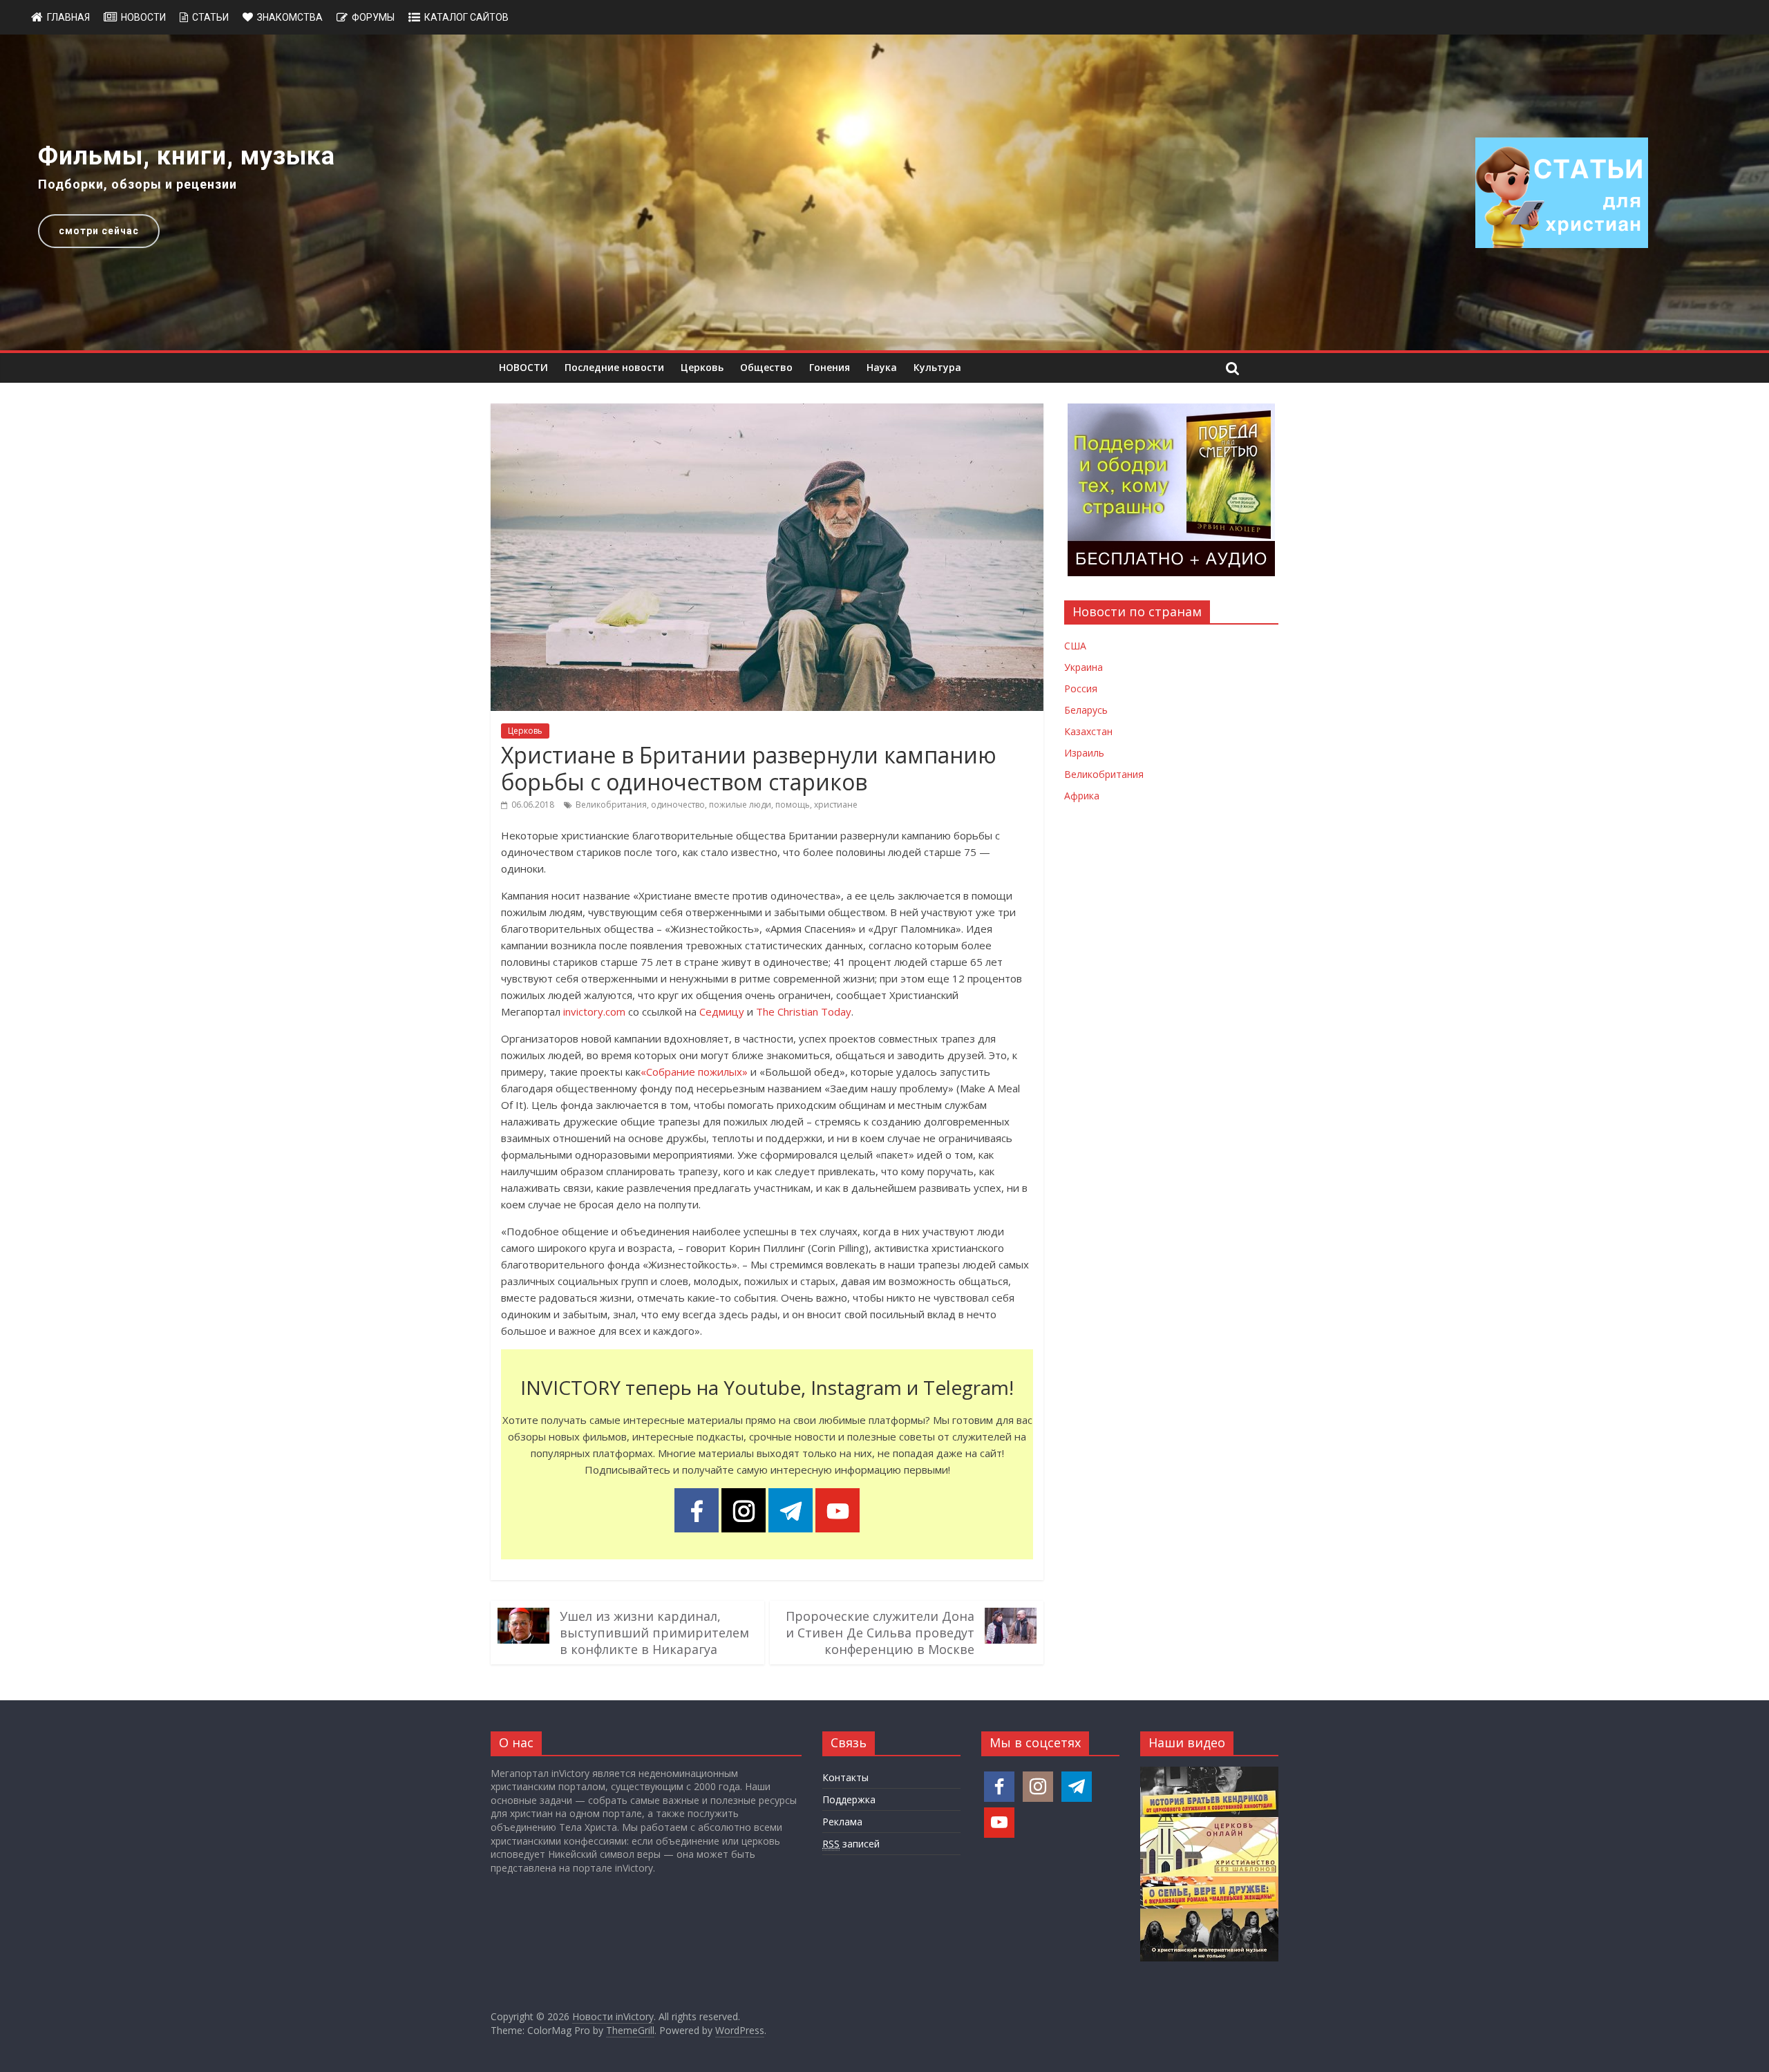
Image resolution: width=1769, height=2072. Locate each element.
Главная (68, 17)
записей (851, 1844)
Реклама (842, 1822)
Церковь (702, 367)
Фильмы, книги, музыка (187, 156)
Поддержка (849, 1799)
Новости (143, 17)
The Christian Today (804, 1011)
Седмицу (722, 1011)
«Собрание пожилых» (694, 1072)
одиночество (678, 805)
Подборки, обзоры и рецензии (138, 184)
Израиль (1084, 753)
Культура (937, 367)
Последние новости (614, 367)
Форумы (373, 17)
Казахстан (1088, 731)
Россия (1081, 688)
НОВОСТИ (523, 367)
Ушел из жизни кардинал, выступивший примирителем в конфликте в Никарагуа (654, 1633)
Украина (1084, 667)
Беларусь (1086, 710)
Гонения (830, 367)
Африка (1082, 796)
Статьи (210, 17)
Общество (766, 367)
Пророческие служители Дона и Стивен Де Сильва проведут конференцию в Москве (880, 1633)
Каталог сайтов (466, 17)
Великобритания (611, 805)
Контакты (845, 1777)
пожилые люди (740, 805)
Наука (882, 367)
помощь (793, 805)
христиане (836, 805)
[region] (884, 192)
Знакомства (290, 17)
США (1075, 646)
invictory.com (594, 1011)
